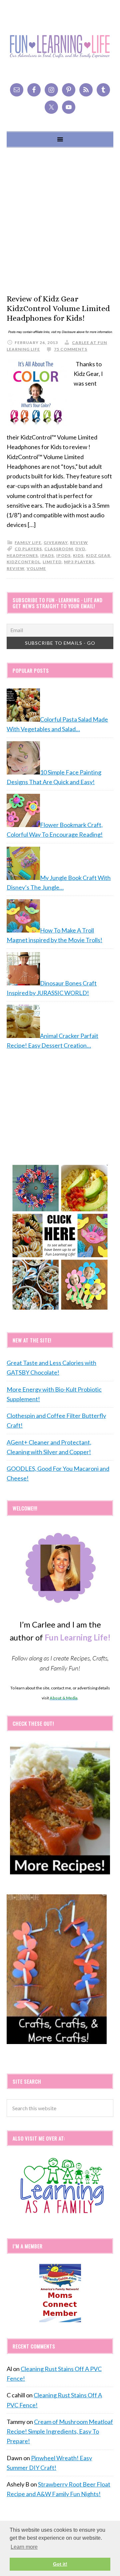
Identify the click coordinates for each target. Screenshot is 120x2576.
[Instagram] (51, 90)
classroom (59, 549)
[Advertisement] (60, 221)
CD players (28, 549)
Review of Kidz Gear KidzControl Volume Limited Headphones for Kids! (58, 308)
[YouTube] (69, 107)
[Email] (17, 90)
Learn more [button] (24, 2547)
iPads (47, 555)
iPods (63, 555)
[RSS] (86, 90)
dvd (80, 549)
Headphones (22, 555)
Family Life (28, 542)
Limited (52, 562)
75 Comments (71, 349)
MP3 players (79, 562)
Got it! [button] (60, 2564)
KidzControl (23, 562)
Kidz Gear (98, 555)
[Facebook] (34, 90)
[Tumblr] (103, 90)
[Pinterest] (69, 90)
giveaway (56, 542)
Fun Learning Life (60, 47)
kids (78, 555)
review (79, 542)
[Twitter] (51, 107)
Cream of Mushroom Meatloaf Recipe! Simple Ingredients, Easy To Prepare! (60, 2431)
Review (15, 568)
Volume (36, 568)
